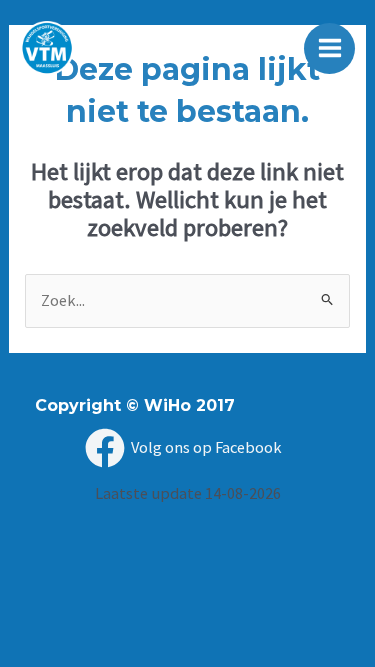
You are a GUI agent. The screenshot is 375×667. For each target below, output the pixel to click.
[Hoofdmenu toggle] (329, 48)
